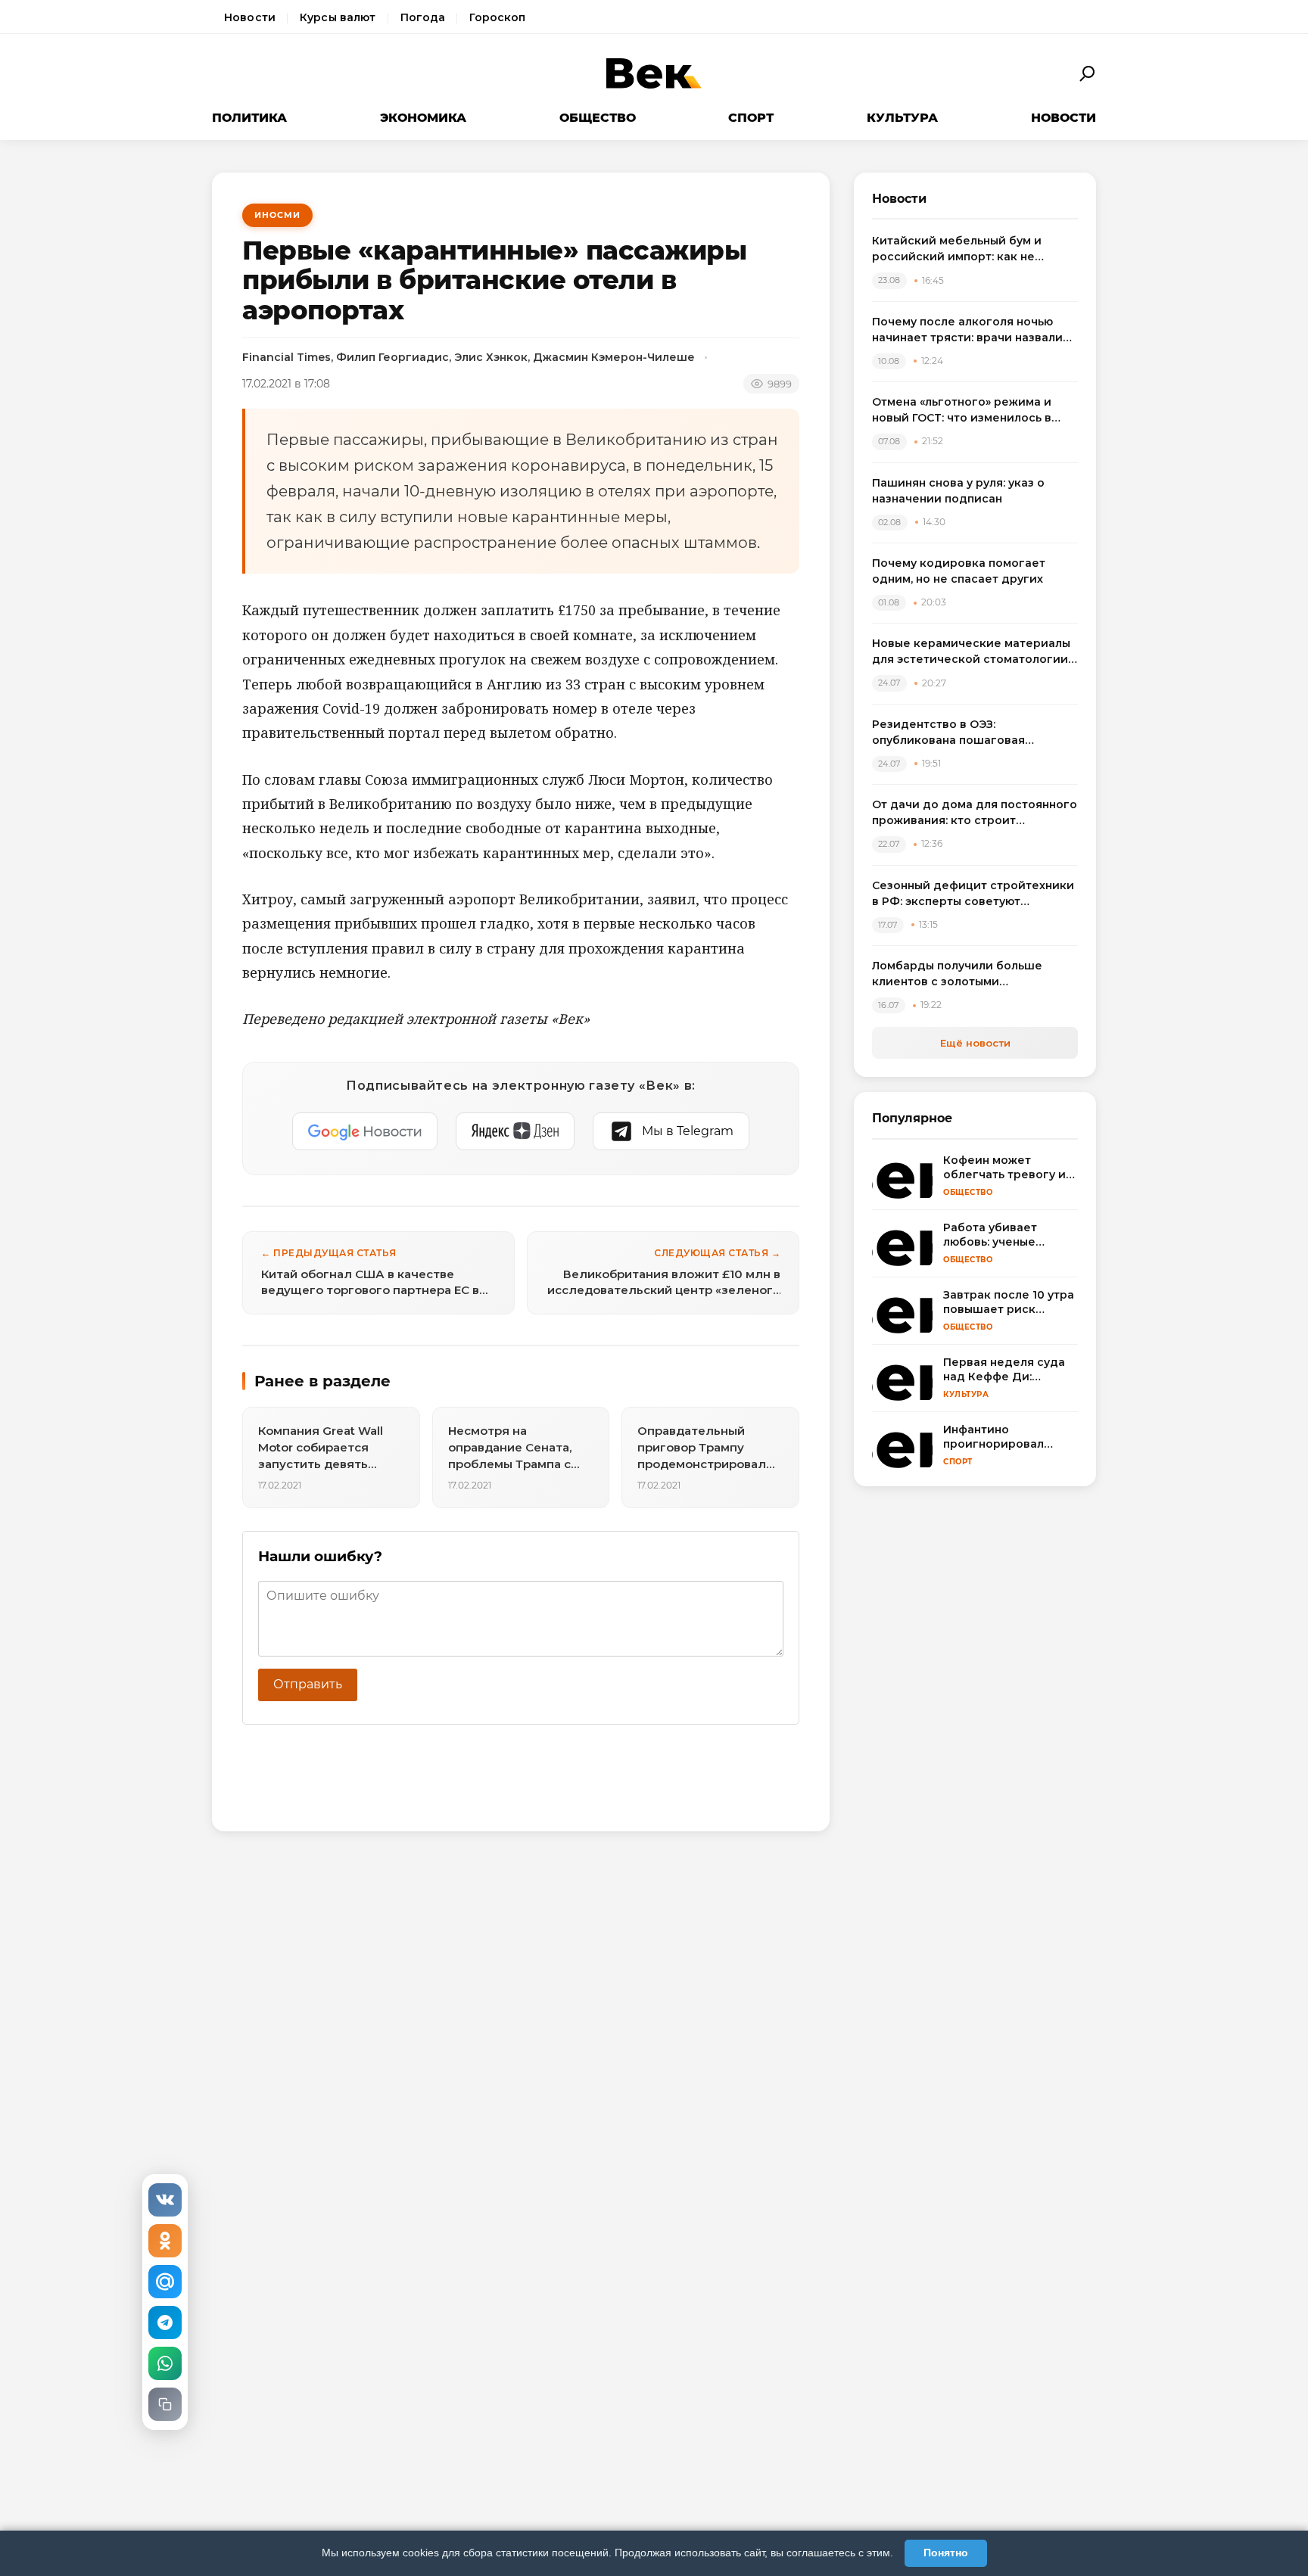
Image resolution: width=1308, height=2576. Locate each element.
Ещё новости (975, 1043)
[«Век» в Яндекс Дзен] (515, 1131)
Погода (423, 17)
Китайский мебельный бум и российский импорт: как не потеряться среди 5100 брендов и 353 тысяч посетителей (974, 249)
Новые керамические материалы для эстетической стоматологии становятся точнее (971, 652)
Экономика (423, 118)
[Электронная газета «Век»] (654, 74)
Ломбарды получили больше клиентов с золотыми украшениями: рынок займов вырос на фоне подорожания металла (959, 974)
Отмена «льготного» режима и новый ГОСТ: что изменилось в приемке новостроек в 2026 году (971, 411)
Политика (249, 118)
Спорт (751, 118)
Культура (902, 118)
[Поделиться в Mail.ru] (165, 2282)
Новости (250, 17)
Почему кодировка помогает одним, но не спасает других (959, 571)
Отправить (308, 1684)
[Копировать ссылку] (165, 2404)
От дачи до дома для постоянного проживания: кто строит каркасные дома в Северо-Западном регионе (975, 813)
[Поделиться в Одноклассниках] (165, 2241)
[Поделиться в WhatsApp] (165, 2363)
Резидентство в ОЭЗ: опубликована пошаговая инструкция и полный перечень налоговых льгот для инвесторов (971, 733)
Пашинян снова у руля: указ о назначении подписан (958, 491)
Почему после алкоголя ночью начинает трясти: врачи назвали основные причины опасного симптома (967, 330)
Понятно (946, 2553)
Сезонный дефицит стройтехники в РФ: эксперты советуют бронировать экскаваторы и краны (973, 894)
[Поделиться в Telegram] (165, 2322)
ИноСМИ (277, 215)
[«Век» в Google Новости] (365, 1131)
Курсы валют (338, 17)
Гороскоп (497, 17)
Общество (598, 118)
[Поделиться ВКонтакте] (165, 2200)
